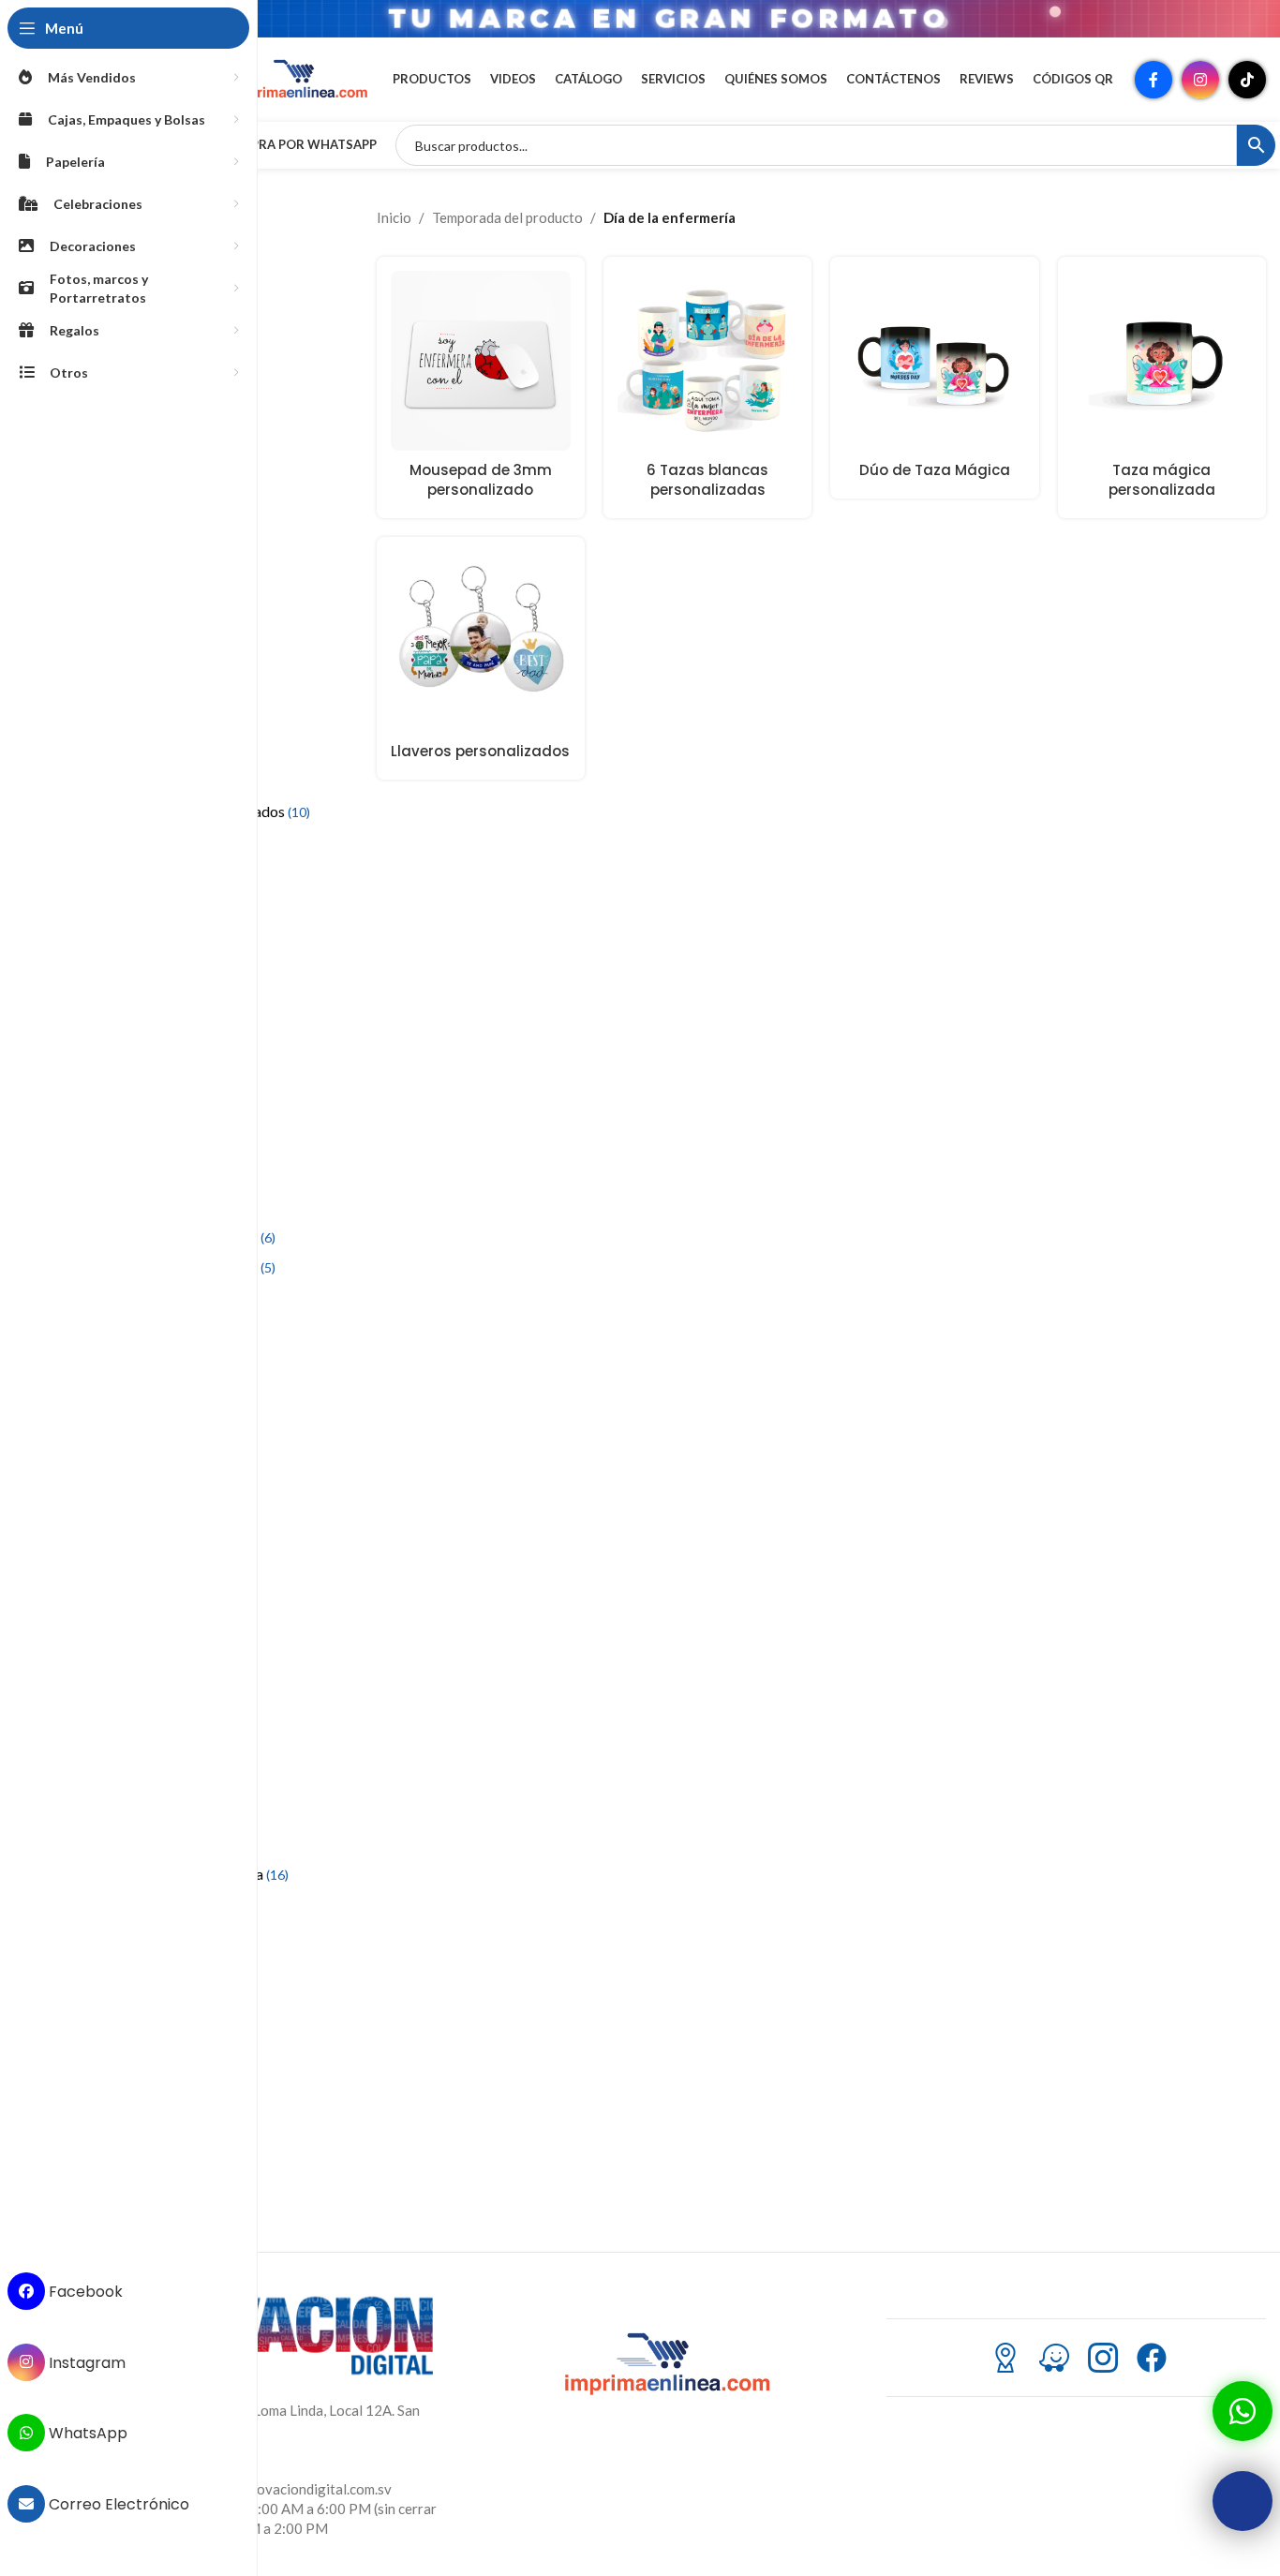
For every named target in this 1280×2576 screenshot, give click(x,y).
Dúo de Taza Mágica (935, 470)
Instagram (85, 2362)
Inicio (394, 217)
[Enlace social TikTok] (1247, 80)
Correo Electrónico (117, 2504)
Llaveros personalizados (480, 751)
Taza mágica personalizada (1162, 480)
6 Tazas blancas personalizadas (707, 480)
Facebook (84, 2292)
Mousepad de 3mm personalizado (481, 480)
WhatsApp (86, 2433)
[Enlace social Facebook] (1153, 80)
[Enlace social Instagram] (1200, 80)
